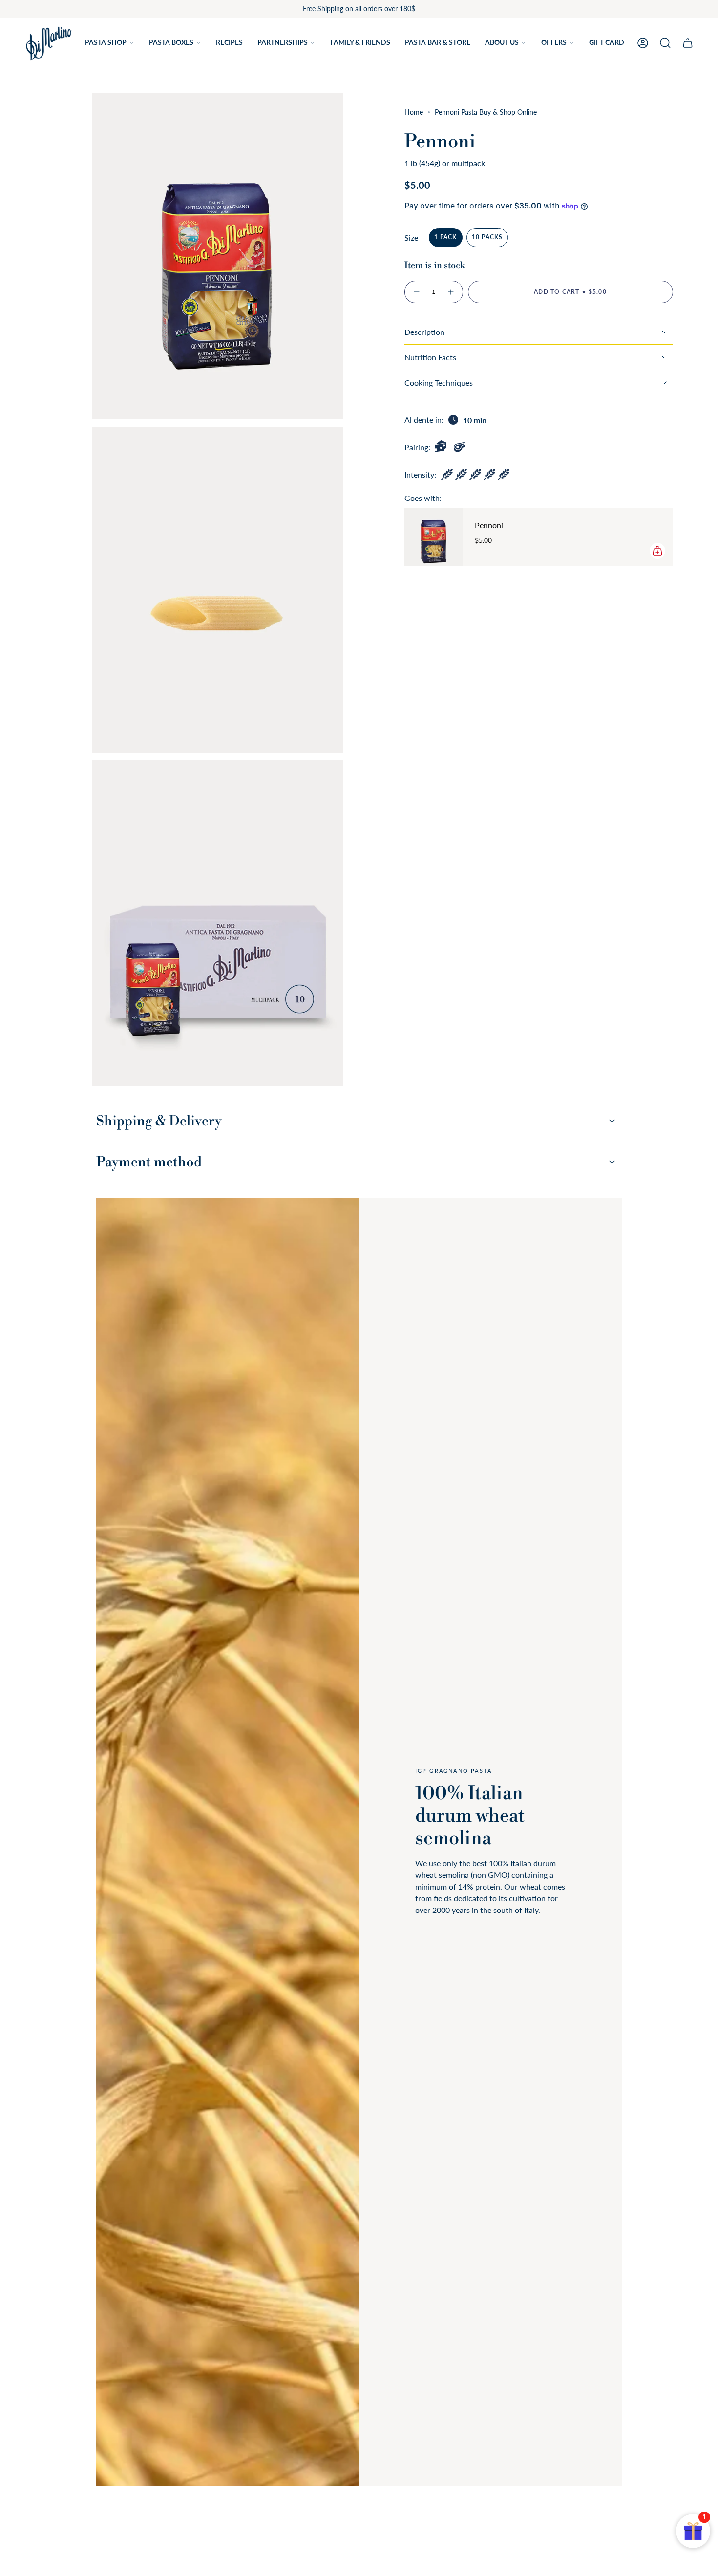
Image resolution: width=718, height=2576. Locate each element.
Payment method (149, 1162)
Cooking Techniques (439, 383)
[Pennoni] (434, 537)
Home (414, 112)
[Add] (657, 551)
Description (424, 332)
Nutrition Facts (430, 357)
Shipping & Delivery (159, 1121)
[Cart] (688, 43)
